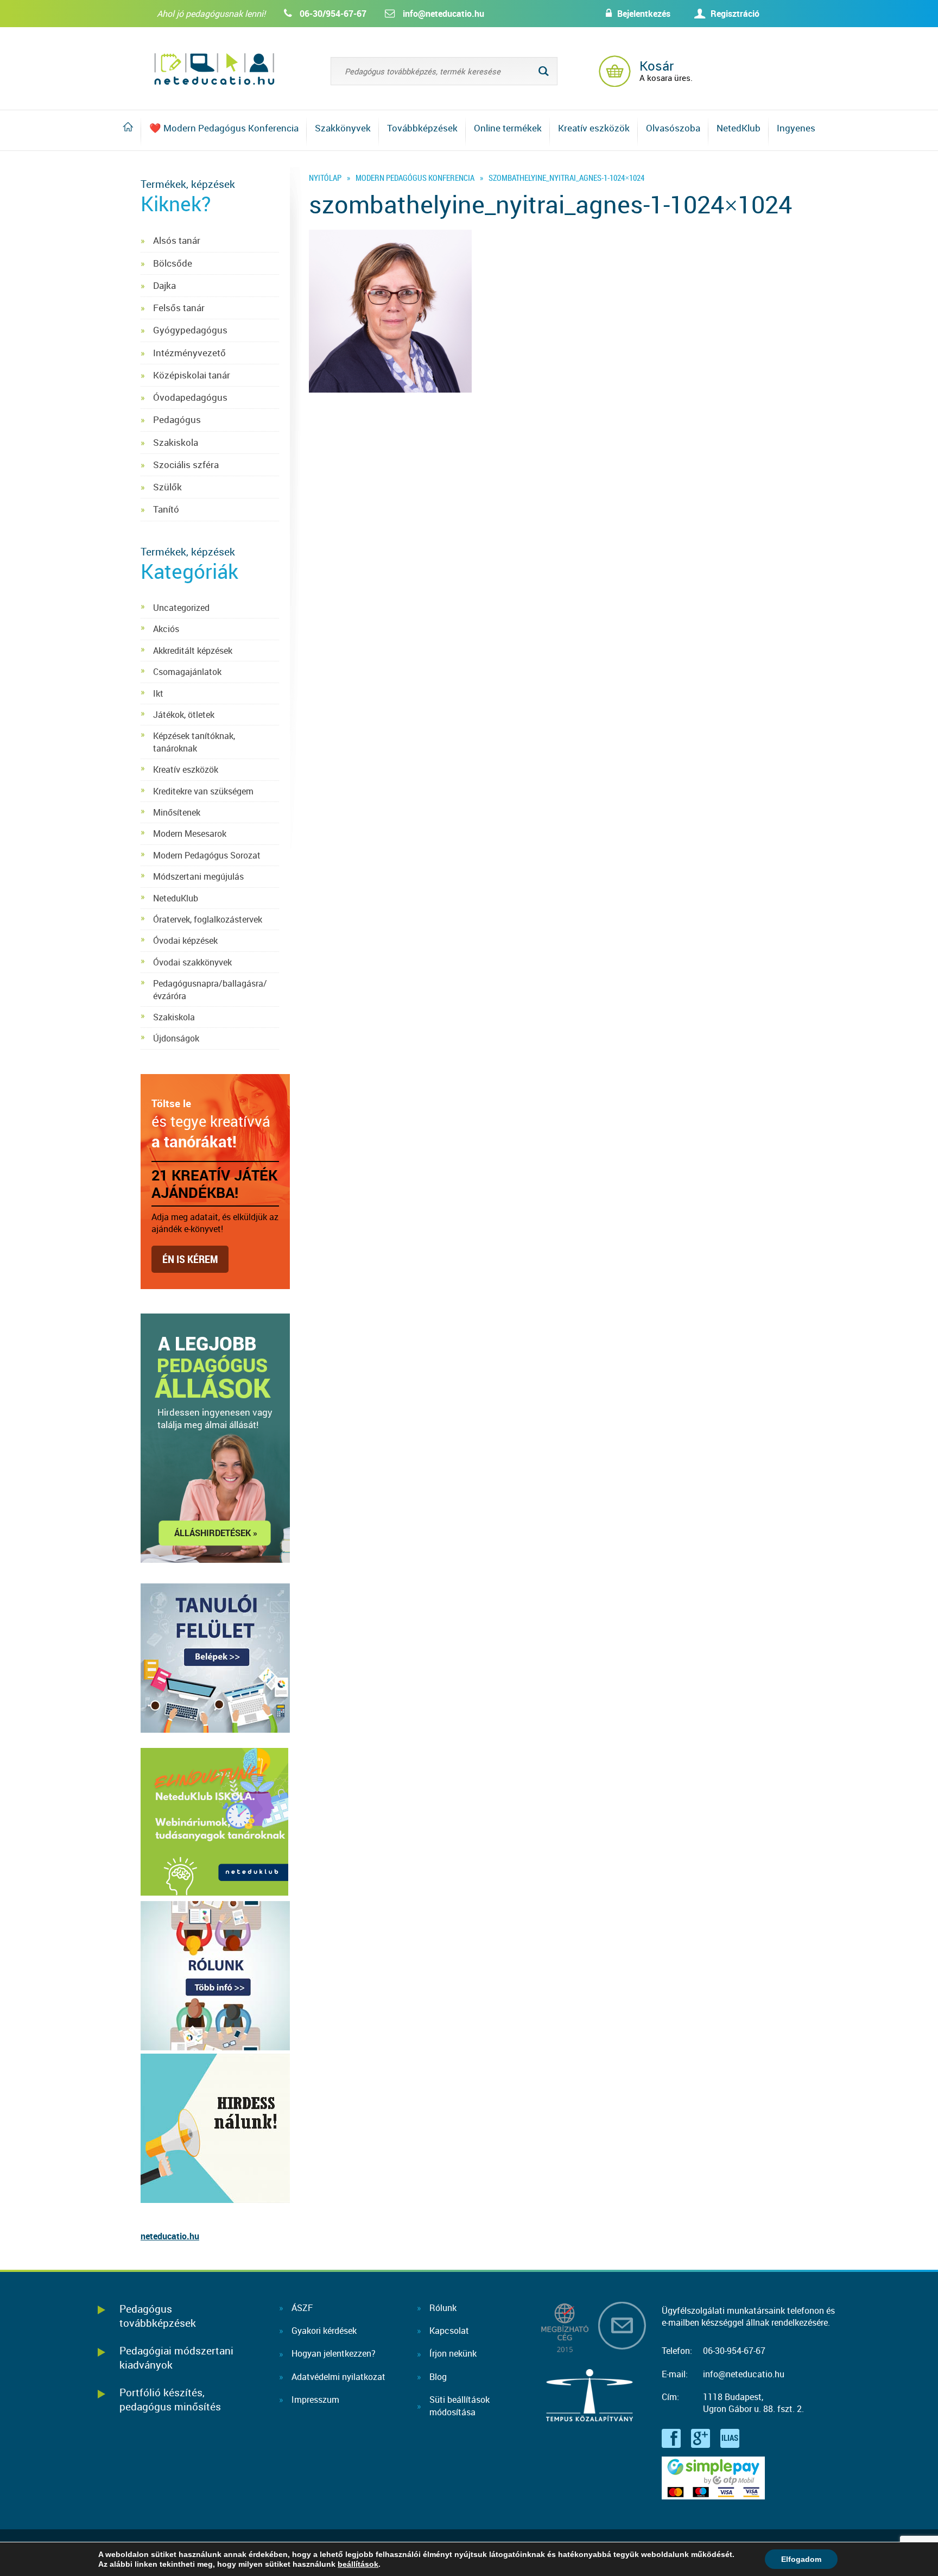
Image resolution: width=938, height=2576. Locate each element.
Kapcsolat (449, 2331)
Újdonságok (176, 1038)
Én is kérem (190, 1259)
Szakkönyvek (343, 128)
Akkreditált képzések (193, 651)
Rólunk (443, 2308)
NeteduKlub (176, 898)
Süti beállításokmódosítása (460, 2405)
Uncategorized (181, 608)
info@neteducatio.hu (443, 14)
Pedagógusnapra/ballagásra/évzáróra (210, 989)
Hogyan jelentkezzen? (334, 2353)
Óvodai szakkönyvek (192, 962)
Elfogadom (801, 2559)
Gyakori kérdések (324, 2331)
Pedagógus (177, 419)
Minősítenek (177, 812)
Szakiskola (176, 442)
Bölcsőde (173, 263)
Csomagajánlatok (187, 672)
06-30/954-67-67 (333, 14)
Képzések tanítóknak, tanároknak (194, 742)
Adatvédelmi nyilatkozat (338, 2377)
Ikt (158, 693)
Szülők (167, 487)
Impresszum (315, 2400)
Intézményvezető (189, 353)
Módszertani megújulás (198, 876)
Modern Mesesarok (190, 834)
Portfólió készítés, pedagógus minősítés (170, 2399)
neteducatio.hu (170, 2236)
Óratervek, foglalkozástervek (208, 919)
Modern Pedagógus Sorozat (207, 855)
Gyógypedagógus (190, 330)
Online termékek (508, 128)
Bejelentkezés (644, 14)
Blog (438, 2377)
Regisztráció (735, 14)
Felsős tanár (179, 308)
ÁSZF (302, 2308)
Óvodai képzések (185, 940)
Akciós (166, 629)
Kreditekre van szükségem (203, 791)
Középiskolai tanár (192, 375)
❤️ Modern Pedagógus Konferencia (224, 128)
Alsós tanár (177, 240)
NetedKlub (739, 128)
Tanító (166, 509)
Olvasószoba (673, 128)
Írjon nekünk (453, 2353)
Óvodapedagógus (190, 397)
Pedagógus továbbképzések (158, 2316)
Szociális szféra (186, 465)
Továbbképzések (422, 128)
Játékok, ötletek (184, 715)
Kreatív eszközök (594, 128)
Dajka (164, 285)
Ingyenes (796, 128)
